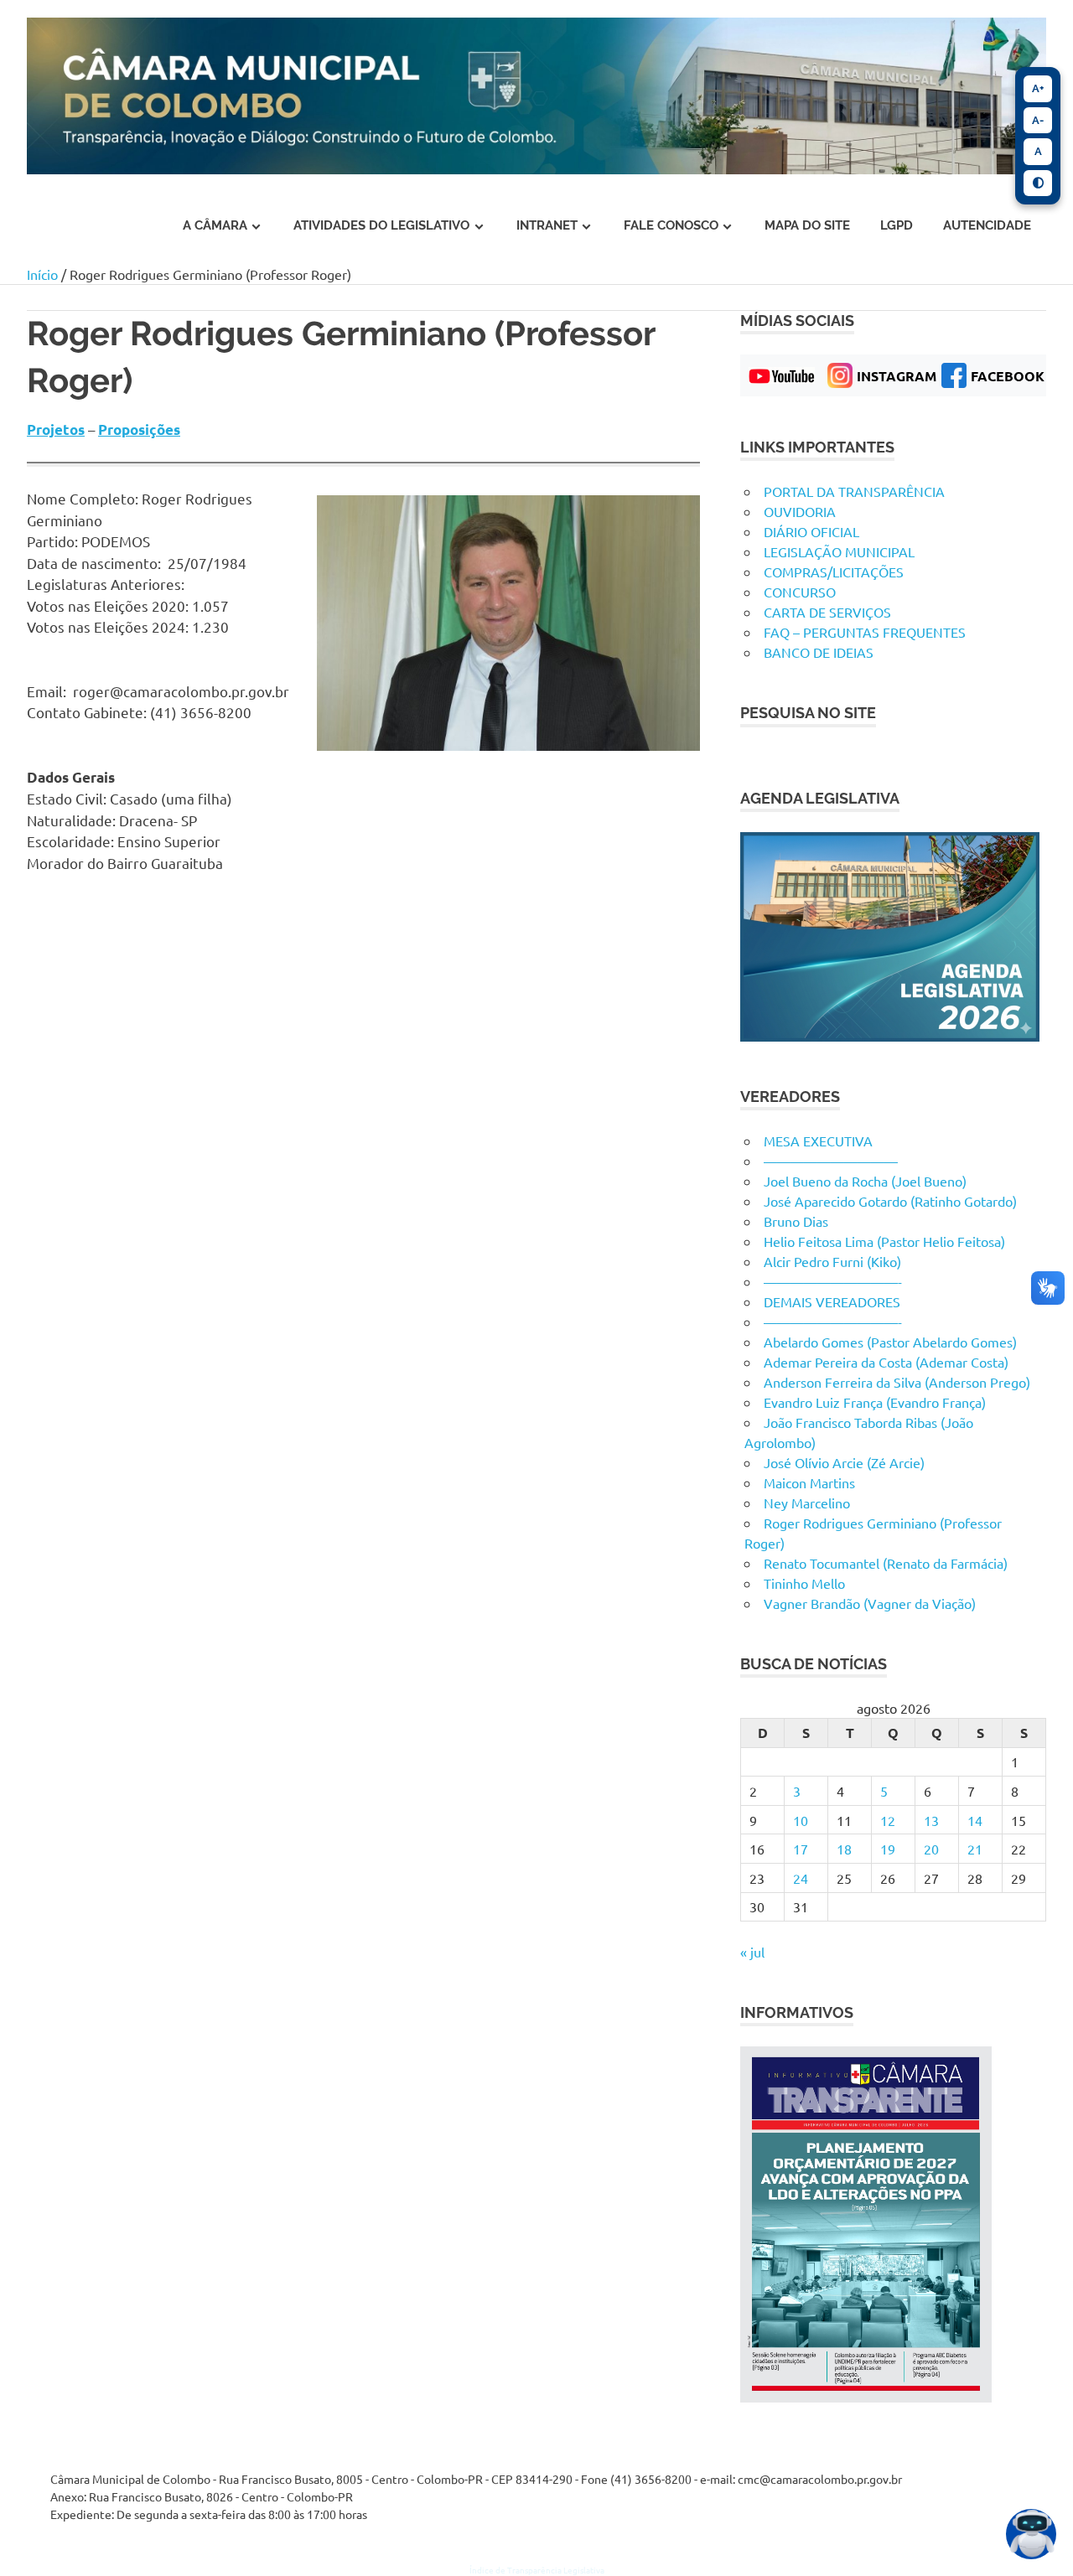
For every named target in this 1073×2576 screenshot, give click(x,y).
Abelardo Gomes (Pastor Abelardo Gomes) (890, 1342)
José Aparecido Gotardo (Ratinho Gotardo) (890, 1201)
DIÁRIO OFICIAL (811, 531)
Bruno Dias (796, 1221)
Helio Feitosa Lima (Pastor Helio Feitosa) (884, 1241)
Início (42, 274)
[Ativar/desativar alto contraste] (1038, 184)
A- (1038, 120)
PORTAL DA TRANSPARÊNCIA (854, 491)
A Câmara (215, 225)
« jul (752, 1952)
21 (975, 1849)
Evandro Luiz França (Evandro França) (875, 1402)
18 (844, 1849)
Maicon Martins (809, 1482)
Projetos (56, 429)
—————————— (831, 1161)
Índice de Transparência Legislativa (537, 2570)
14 (975, 1820)
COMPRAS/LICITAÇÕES (834, 572)
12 (888, 1820)
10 (801, 1820)
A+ (1038, 88)
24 (801, 1878)
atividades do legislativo (381, 225)
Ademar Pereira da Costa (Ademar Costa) (886, 1362)
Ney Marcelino (807, 1503)
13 (931, 1820)
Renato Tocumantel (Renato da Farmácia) (886, 1563)
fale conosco (671, 225)
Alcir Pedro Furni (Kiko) (832, 1261)
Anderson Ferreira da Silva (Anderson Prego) (897, 1382)
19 (888, 1849)
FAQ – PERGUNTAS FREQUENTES (865, 632)
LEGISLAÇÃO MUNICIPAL (839, 551)
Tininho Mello (804, 1583)
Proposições (139, 429)
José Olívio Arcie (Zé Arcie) (844, 1462)
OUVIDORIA (800, 511)
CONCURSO (800, 592)
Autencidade (987, 225)
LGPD (897, 225)
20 (931, 1849)
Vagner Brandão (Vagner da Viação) (870, 1603)
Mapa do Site (807, 225)
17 (801, 1849)
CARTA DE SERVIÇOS (827, 612)
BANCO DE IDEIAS (819, 652)
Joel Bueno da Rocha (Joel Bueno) (865, 1181)
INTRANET (547, 225)
